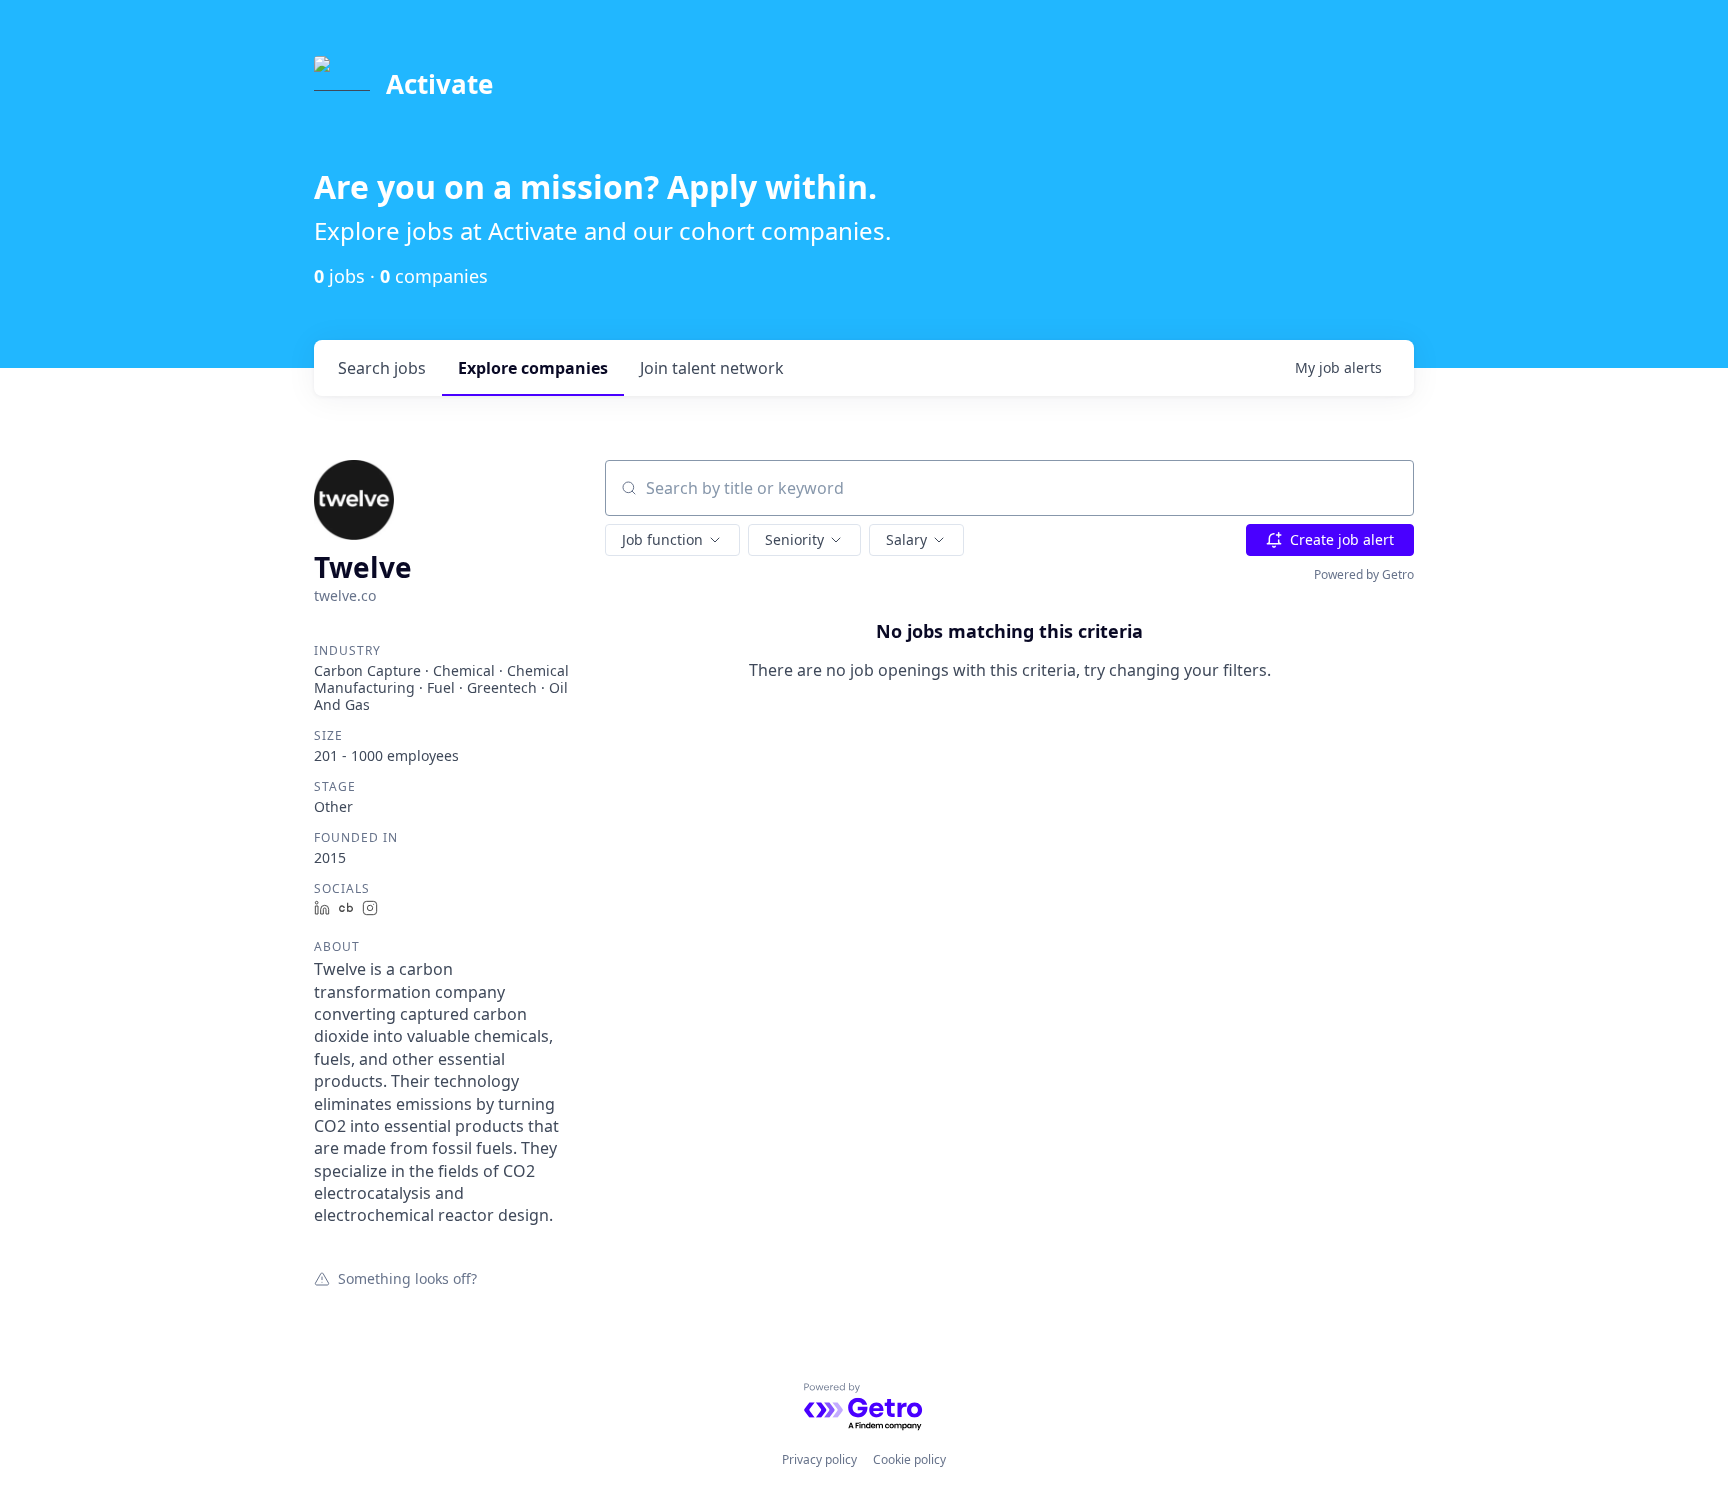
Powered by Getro (1364, 574)
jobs (382, 368)
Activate (439, 84)
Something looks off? (407, 1278)
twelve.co (345, 595)
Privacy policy (819, 1459)
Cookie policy (909, 1459)
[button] (672, 540)
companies (533, 368)
